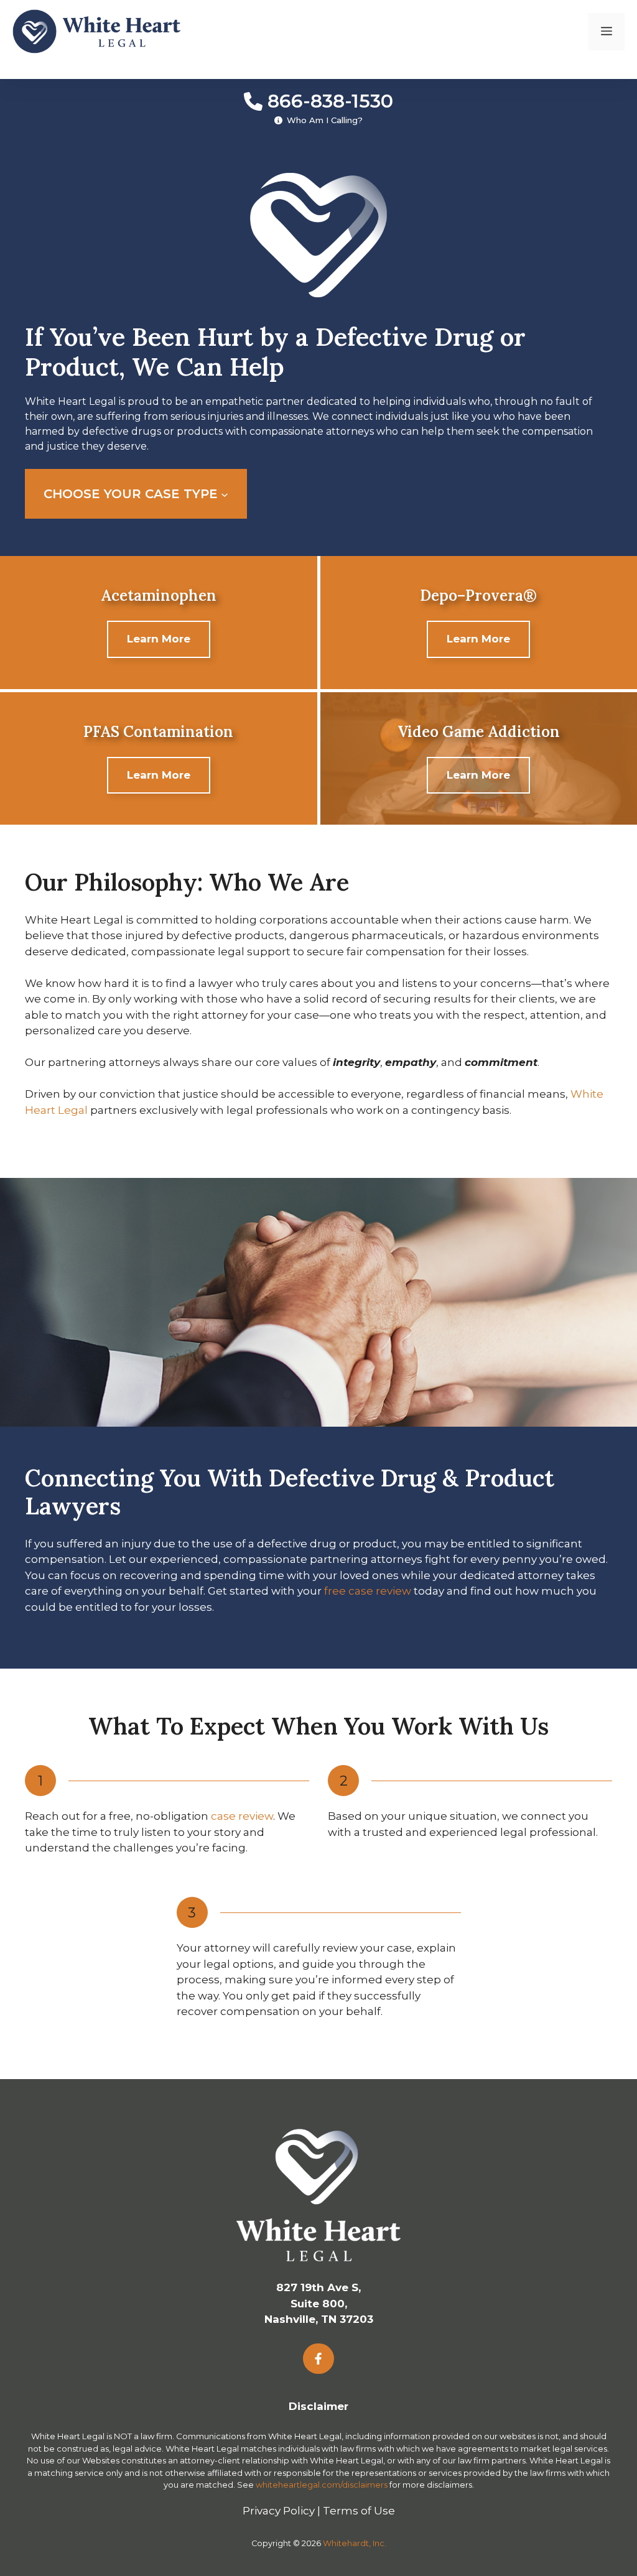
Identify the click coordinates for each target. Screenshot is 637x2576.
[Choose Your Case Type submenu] (225, 494)
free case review (368, 1591)
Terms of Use (359, 2511)
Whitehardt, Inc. (355, 2543)
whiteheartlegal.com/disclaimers (322, 2485)
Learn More (159, 639)
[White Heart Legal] (96, 30)
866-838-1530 (330, 101)
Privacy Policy (279, 2511)
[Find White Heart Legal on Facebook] (318, 2359)
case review (242, 1816)
